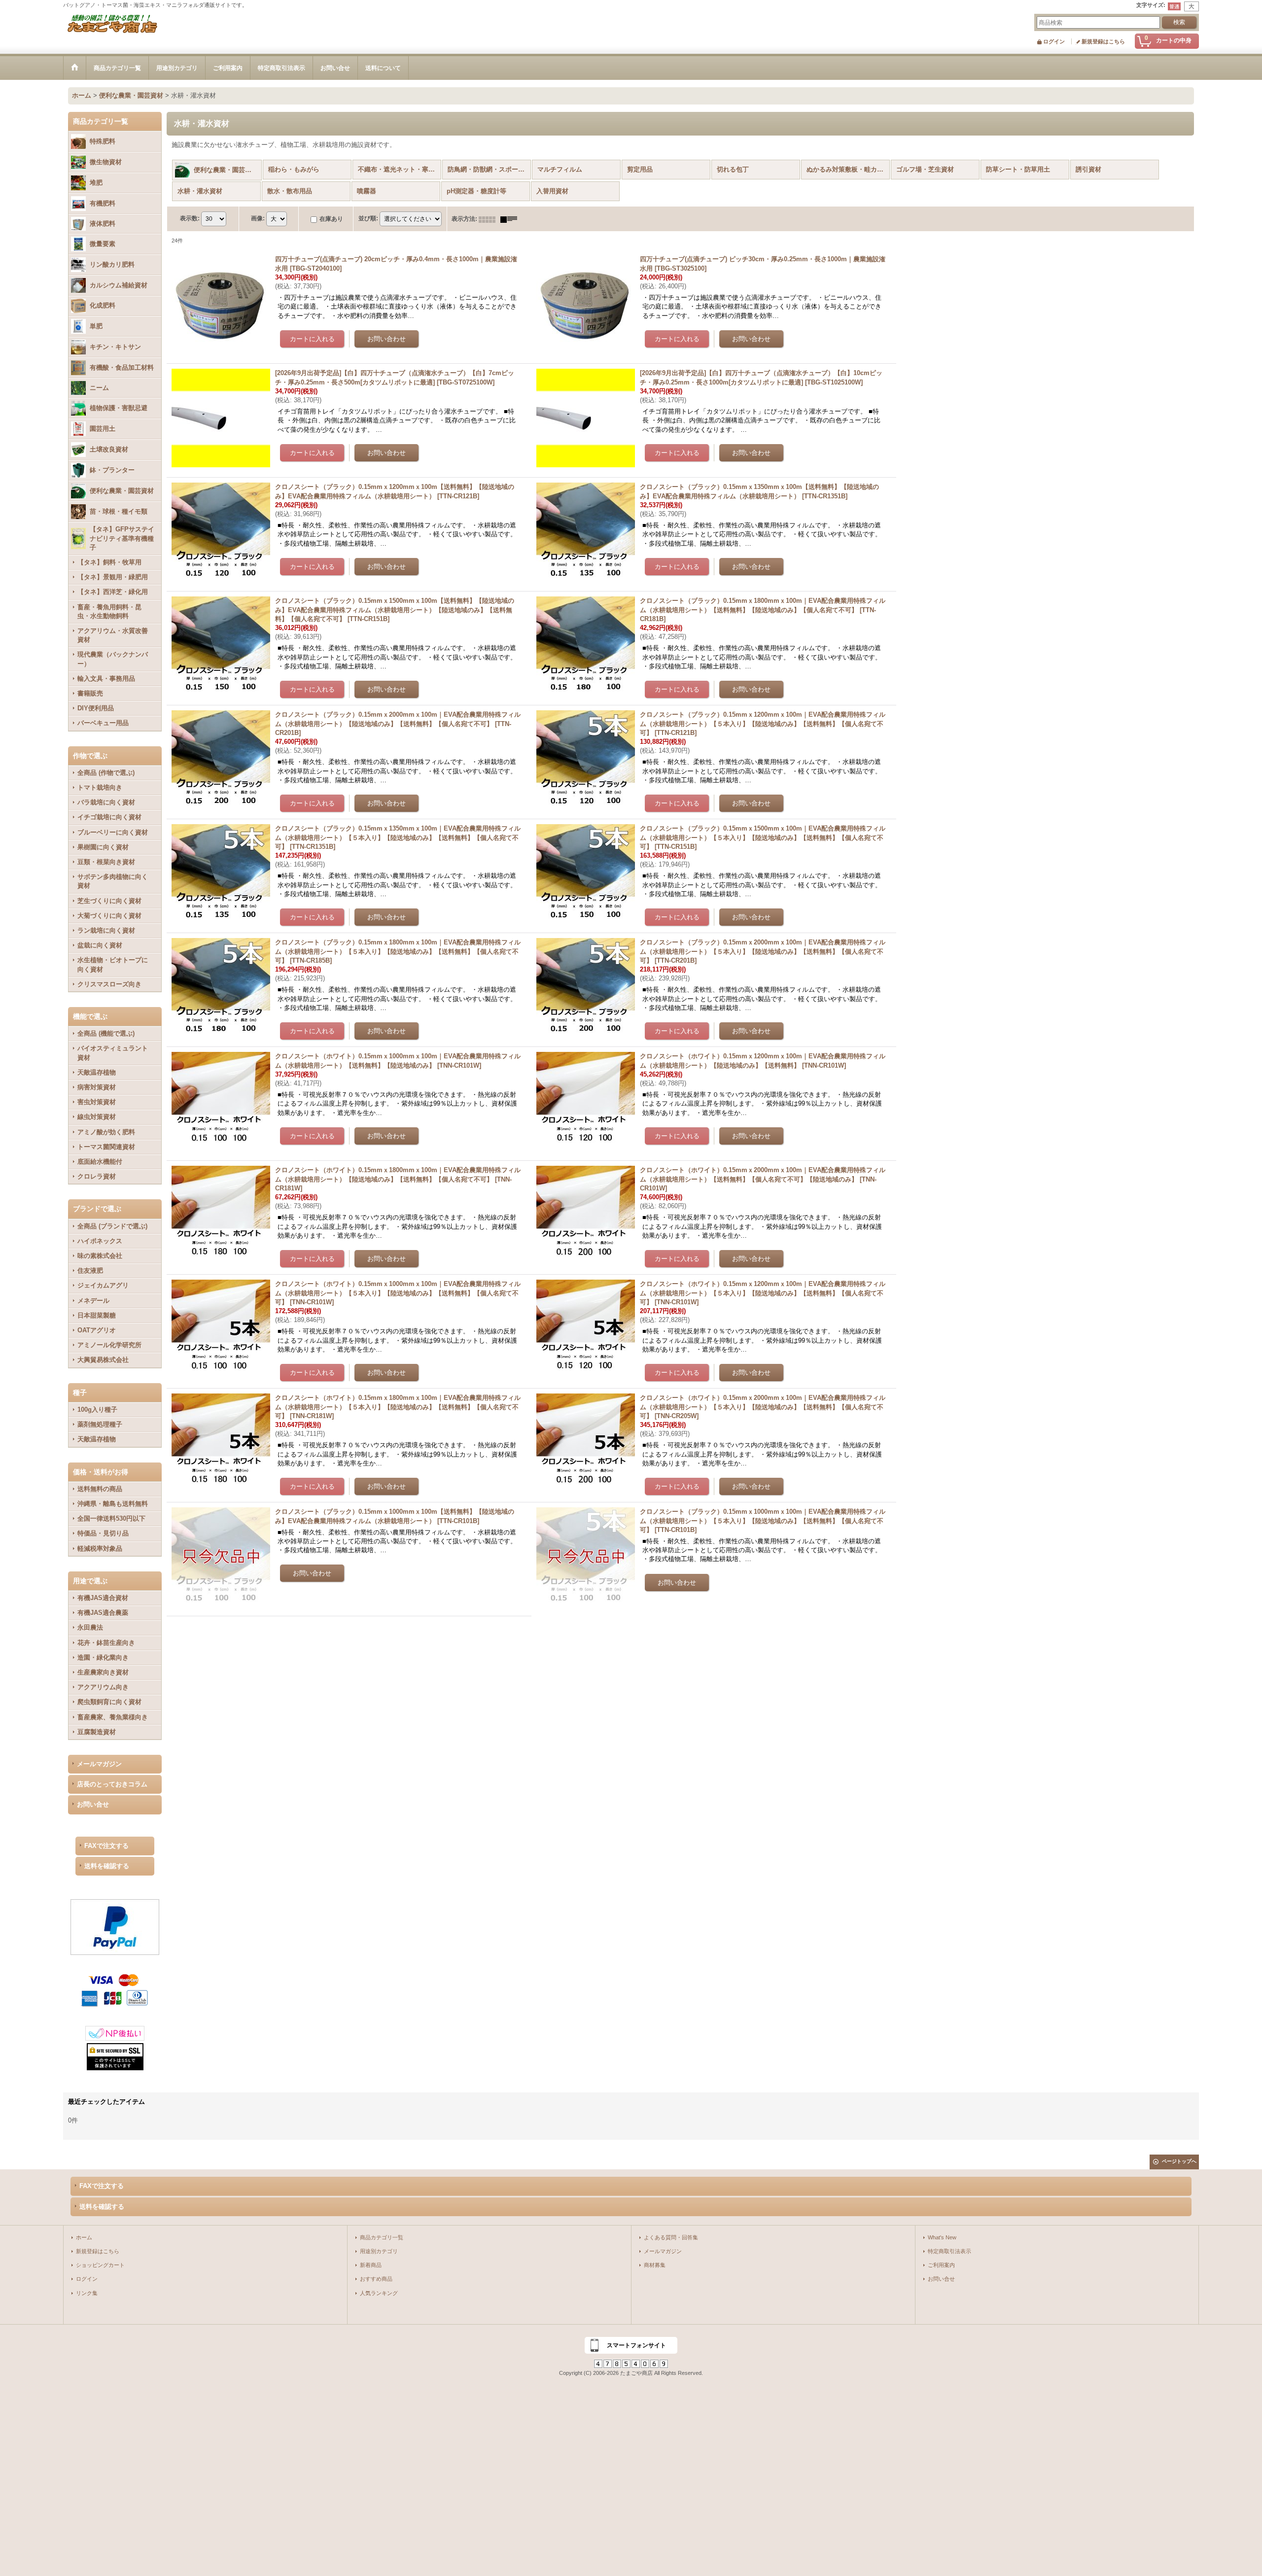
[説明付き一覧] (511, 219)
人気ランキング (379, 2293)
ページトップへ (1179, 2161)
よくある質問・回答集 (671, 2237)
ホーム (84, 2237)
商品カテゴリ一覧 (382, 2237)
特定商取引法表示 (949, 2251)
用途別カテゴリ (379, 2251)
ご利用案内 (941, 2265)
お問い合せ (93, 1804)
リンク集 (87, 2293)
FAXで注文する (106, 1846)
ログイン (1054, 41)
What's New (942, 2237)
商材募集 (655, 2265)
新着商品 (371, 2265)
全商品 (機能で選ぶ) (106, 1033)
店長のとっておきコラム (112, 1784)
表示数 (190, 218)
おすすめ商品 (376, 2279)
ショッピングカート (100, 2265)
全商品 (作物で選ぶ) (106, 773)
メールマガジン (99, 1764)
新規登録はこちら (1103, 41)
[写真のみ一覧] (490, 219)
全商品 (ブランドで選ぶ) (112, 1226)
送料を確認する (107, 1866)
